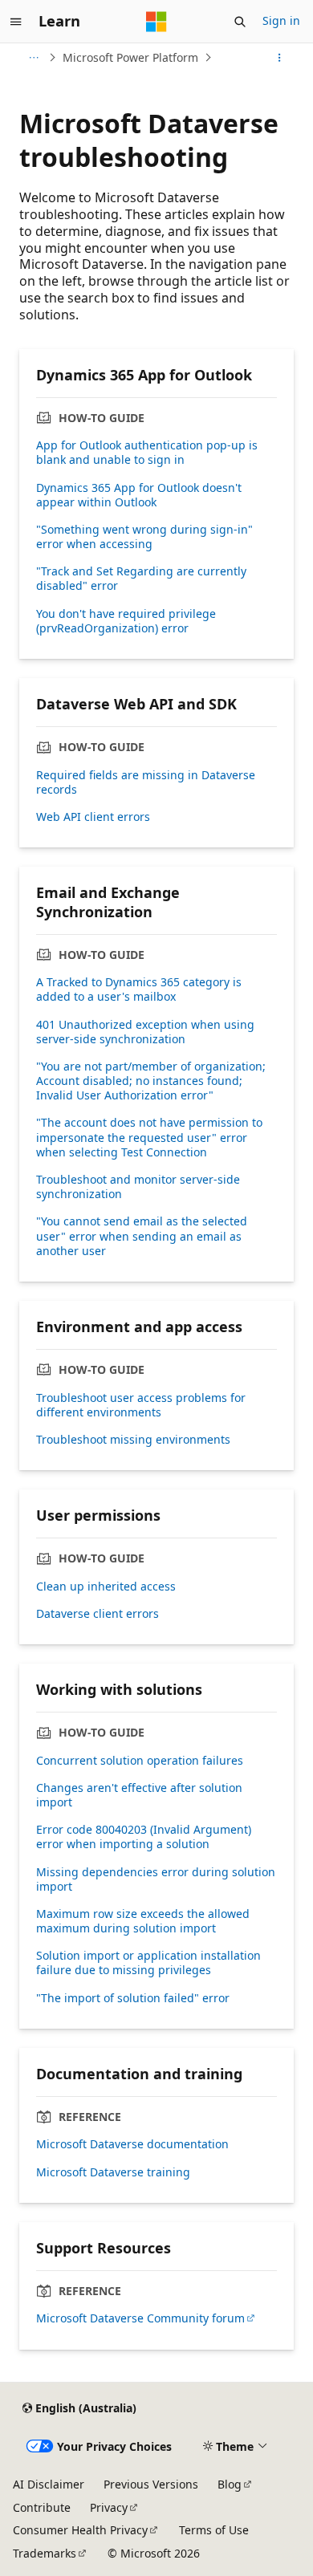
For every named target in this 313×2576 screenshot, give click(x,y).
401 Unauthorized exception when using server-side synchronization (145, 1032)
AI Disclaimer (49, 2484)
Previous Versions (151, 2484)
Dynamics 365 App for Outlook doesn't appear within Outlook (139, 495)
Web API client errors (93, 817)
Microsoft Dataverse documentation (132, 2144)
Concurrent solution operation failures (140, 1761)
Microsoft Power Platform (130, 57)
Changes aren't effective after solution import (139, 1795)
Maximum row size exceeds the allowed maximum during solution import (143, 1921)
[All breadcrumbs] (33, 58)
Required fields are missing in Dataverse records (146, 782)
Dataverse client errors (98, 1614)
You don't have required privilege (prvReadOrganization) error (126, 621)
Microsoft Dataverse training (113, 2172)
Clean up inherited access (106, 1587)
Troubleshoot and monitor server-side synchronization (138, 1187)
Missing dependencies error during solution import (156, 1879)
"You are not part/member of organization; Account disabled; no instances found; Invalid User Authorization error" (151, 1081)
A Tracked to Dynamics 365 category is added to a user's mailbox (139, 989)
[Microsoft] (156, 22)
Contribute (42, 2507)
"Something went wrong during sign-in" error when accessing (144, 537)
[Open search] (240, 22)
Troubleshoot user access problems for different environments (141, 1405)
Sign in (281, 20)
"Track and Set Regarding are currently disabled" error (141, 579)
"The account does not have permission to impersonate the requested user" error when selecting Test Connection (149, 1137)
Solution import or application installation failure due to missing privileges (148, 1963)
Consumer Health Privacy (80, 2530)
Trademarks (45, 2553)
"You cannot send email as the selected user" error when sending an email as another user (142, 1236)
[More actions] (280, 58)
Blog (230, 2484)
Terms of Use (214, 2530)
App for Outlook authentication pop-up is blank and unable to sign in (147, 453)
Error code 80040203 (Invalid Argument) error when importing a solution (144, 1837)
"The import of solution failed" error (133, 1998)
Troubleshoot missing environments (133, 1440)
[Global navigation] (16, 22)
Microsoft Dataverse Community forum (140, 2318)
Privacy (109, 2507)
